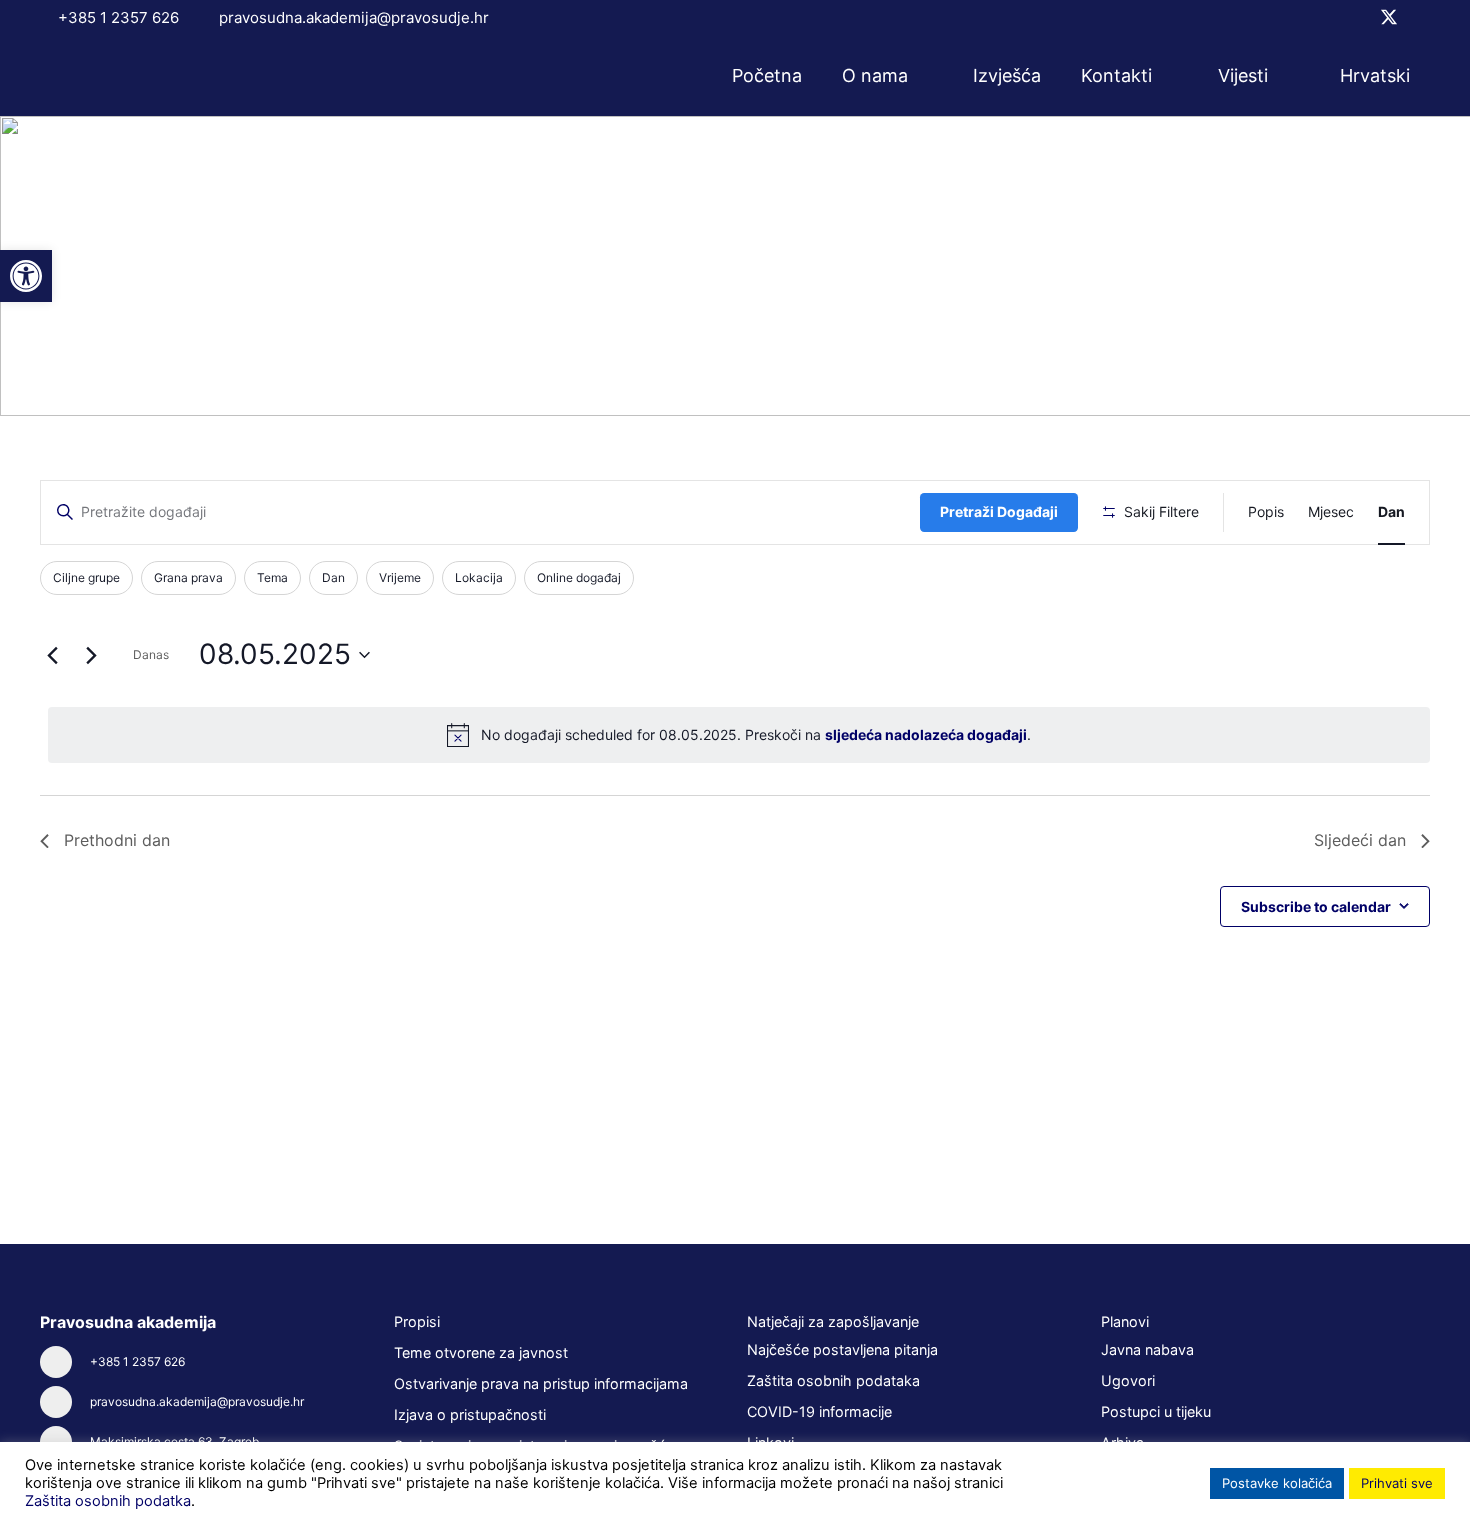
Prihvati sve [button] (1397, 1483)
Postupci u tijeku (1156, 1411)
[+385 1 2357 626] (65, 1362)
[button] (921, 76)
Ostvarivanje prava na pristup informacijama (541, 1383)
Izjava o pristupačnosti (470, 1414)
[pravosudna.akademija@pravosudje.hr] (65, 1402)
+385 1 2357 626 (137, 1361)
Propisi (417, 1321)
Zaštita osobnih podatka (108, 1501)
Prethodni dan (117, 840)
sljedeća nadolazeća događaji (926, 734)
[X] (1389, 17)
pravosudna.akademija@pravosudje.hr (197, 1401)
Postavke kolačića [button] (1277, 1483)
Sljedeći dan (1360, 840)
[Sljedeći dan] (91, 655)
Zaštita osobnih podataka (833, 1380)
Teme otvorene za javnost (481, 1352)
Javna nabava (1147, 1349)
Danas (151, 654)
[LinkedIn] (1423, 17)
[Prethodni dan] (52, 655)
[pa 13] (123, 76)
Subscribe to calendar (1316, 906)
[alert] (739, 735)
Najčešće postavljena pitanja (842, 1349)
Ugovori (1128, 1380)
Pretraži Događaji (999, 511)
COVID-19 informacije (819, 1411)
